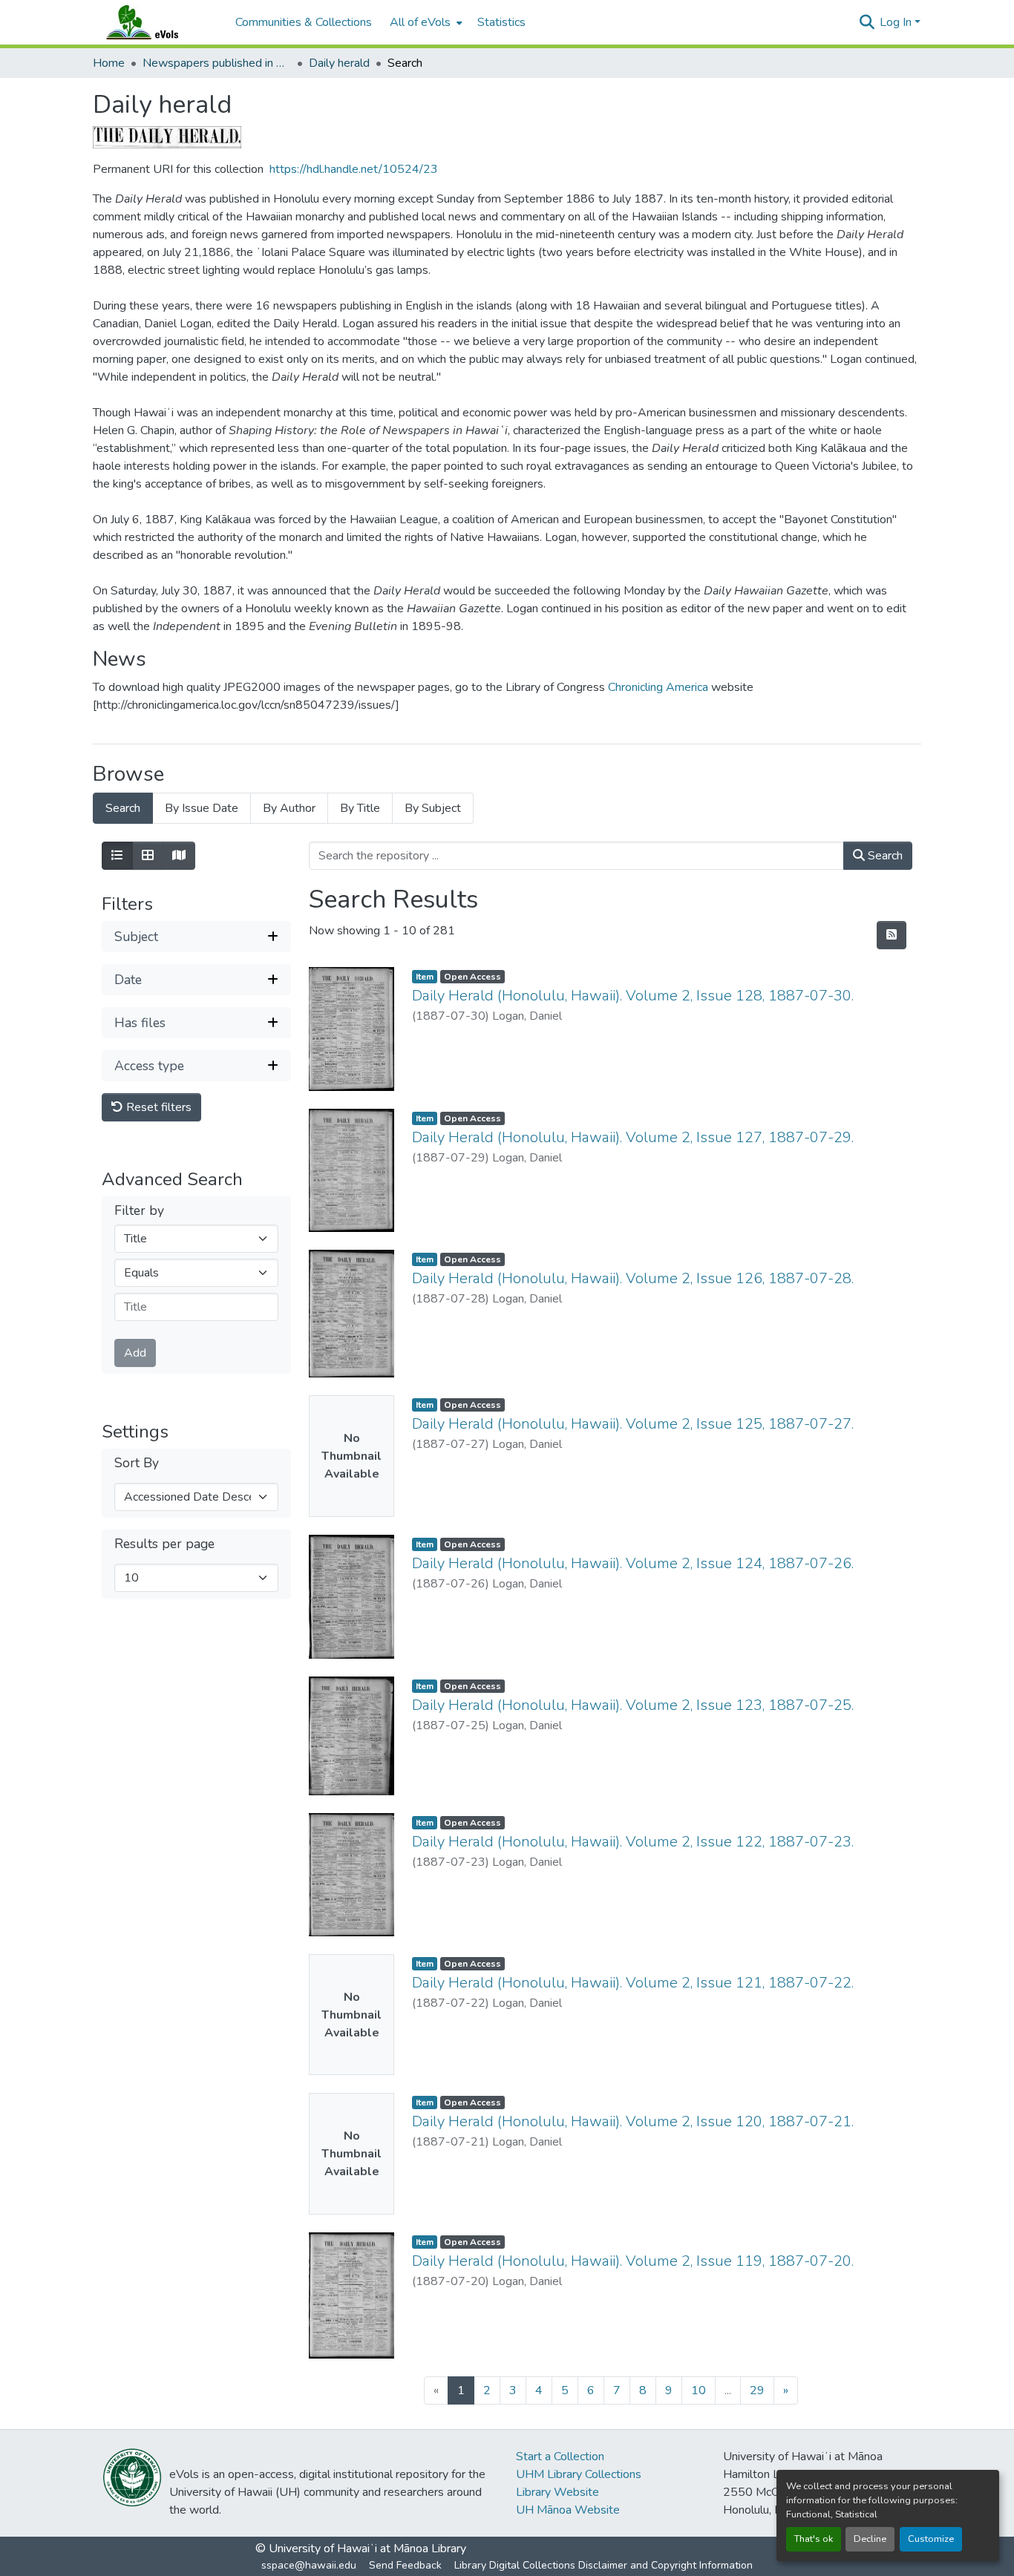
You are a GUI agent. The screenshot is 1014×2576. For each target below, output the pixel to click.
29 (757, 2390)
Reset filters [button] (157, 1107)
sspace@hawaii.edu (309, 2565)
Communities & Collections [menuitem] (304, 22)
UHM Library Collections (579, 2474)
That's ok (814, 2539)
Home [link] (109, 63)
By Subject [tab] (433, 808)
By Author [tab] (289, 808)
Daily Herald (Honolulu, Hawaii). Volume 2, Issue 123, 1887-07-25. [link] (633, 1705)
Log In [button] (897, 22)
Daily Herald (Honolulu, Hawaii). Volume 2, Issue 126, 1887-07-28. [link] (633, 1278)
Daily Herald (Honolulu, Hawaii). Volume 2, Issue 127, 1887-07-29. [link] (633, 1137)
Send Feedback (405, 2565)
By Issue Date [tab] (202, 808)
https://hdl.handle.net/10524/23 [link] (354, 169)
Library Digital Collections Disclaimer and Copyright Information (604, 2565)
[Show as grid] (148, 856)
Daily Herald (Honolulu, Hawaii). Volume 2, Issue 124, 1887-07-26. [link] (633, 1563)
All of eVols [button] (420, 22)
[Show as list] (117, 856)
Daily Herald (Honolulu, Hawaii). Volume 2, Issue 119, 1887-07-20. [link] (633, 2261)
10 (699, 2390)
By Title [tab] (360, 808)
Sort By (137, 1463)
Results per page (164, 1544)
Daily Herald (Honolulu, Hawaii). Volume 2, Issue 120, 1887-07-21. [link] (633, 2121)
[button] (157, 22)
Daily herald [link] (339, 63)
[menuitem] (425, 22)
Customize (931, 2539)
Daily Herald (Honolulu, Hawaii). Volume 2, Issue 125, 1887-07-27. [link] (633, 1424)
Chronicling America (658, 687)
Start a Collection (560, 2457)
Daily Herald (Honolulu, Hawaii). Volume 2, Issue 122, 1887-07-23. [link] (633, 1842)
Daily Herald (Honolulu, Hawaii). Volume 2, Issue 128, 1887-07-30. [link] (633, 996)
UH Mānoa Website (568, 2510)
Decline (870, 2539)
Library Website (557, 2492)
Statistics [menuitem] (501, 22)
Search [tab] (123, 808)
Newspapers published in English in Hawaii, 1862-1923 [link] (217, 63)
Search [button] (884, 856)
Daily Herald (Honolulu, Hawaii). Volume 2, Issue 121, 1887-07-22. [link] (633, 1983)
